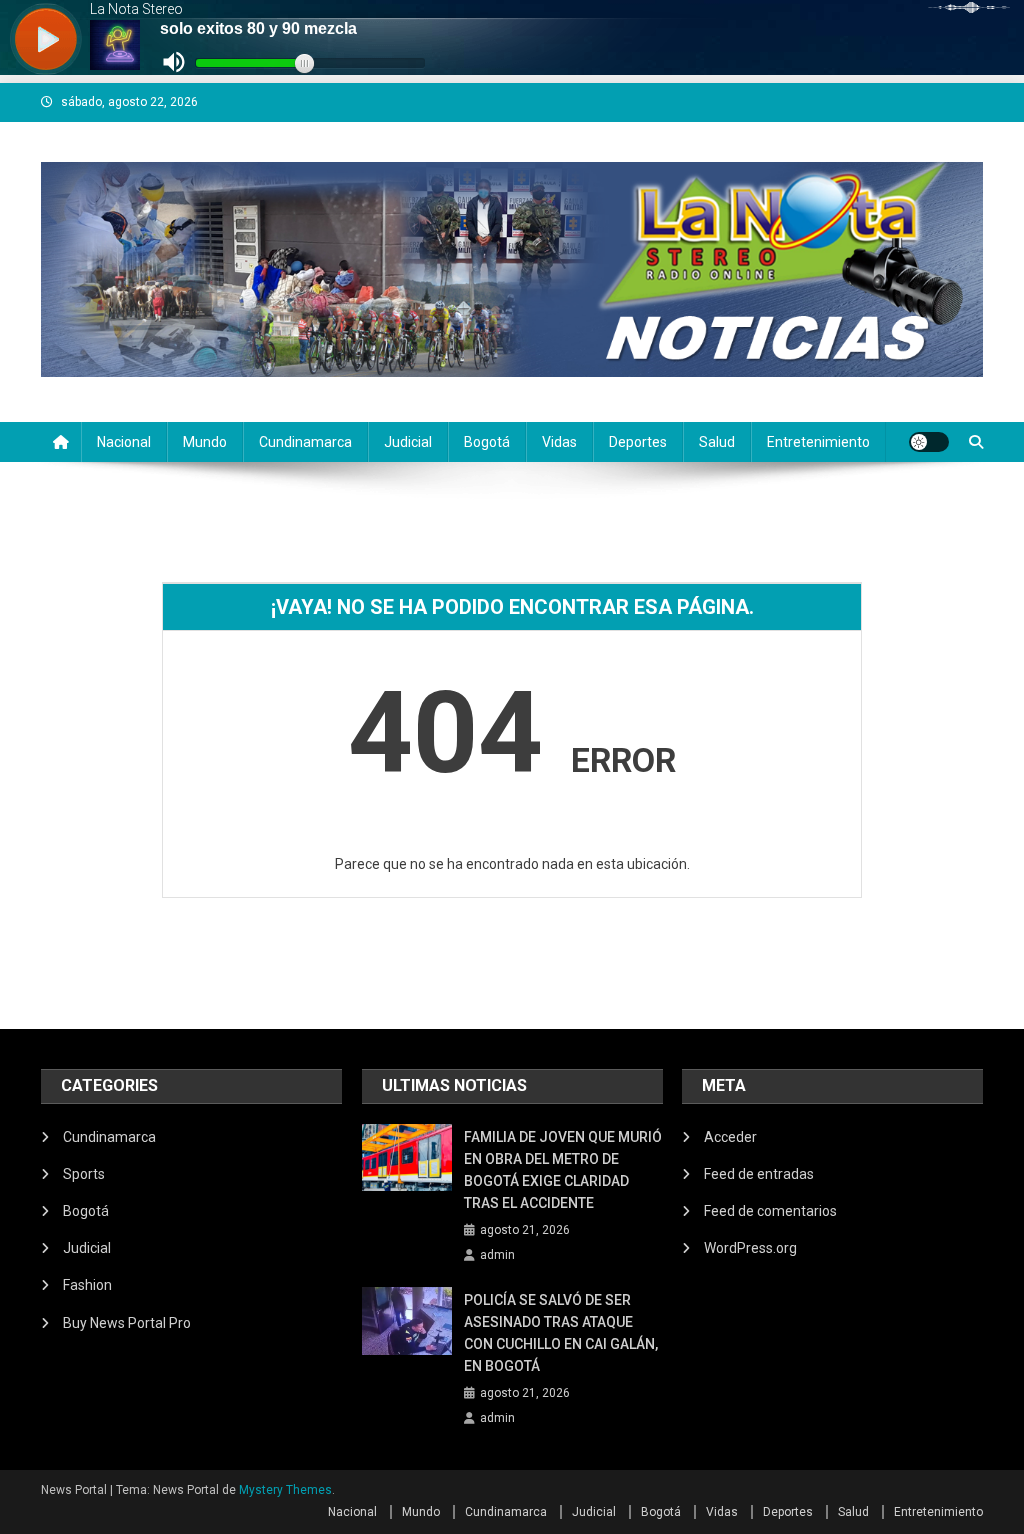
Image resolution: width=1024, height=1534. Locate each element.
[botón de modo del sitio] (929, 442)
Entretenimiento (818, 442)
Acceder (730, 1137)
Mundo (205, 442)
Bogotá (487, 442)
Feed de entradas (759, 1174)
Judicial (408, 442)
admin (497, 1255)
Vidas (559, 442)
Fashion (87, 1285)
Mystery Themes (285, 1490)
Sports (84, 1174)
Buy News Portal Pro (127, 1323)
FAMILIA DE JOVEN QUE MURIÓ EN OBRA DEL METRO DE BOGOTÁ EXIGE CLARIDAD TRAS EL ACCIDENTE (563, 1170)
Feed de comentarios (770, 1211)
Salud (717, 442)
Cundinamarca (305, 442)
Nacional (124, 442)
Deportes (638, 442)
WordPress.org (750, 1248)
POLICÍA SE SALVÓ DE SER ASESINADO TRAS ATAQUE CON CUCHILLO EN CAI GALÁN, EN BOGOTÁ (561, 1333)
